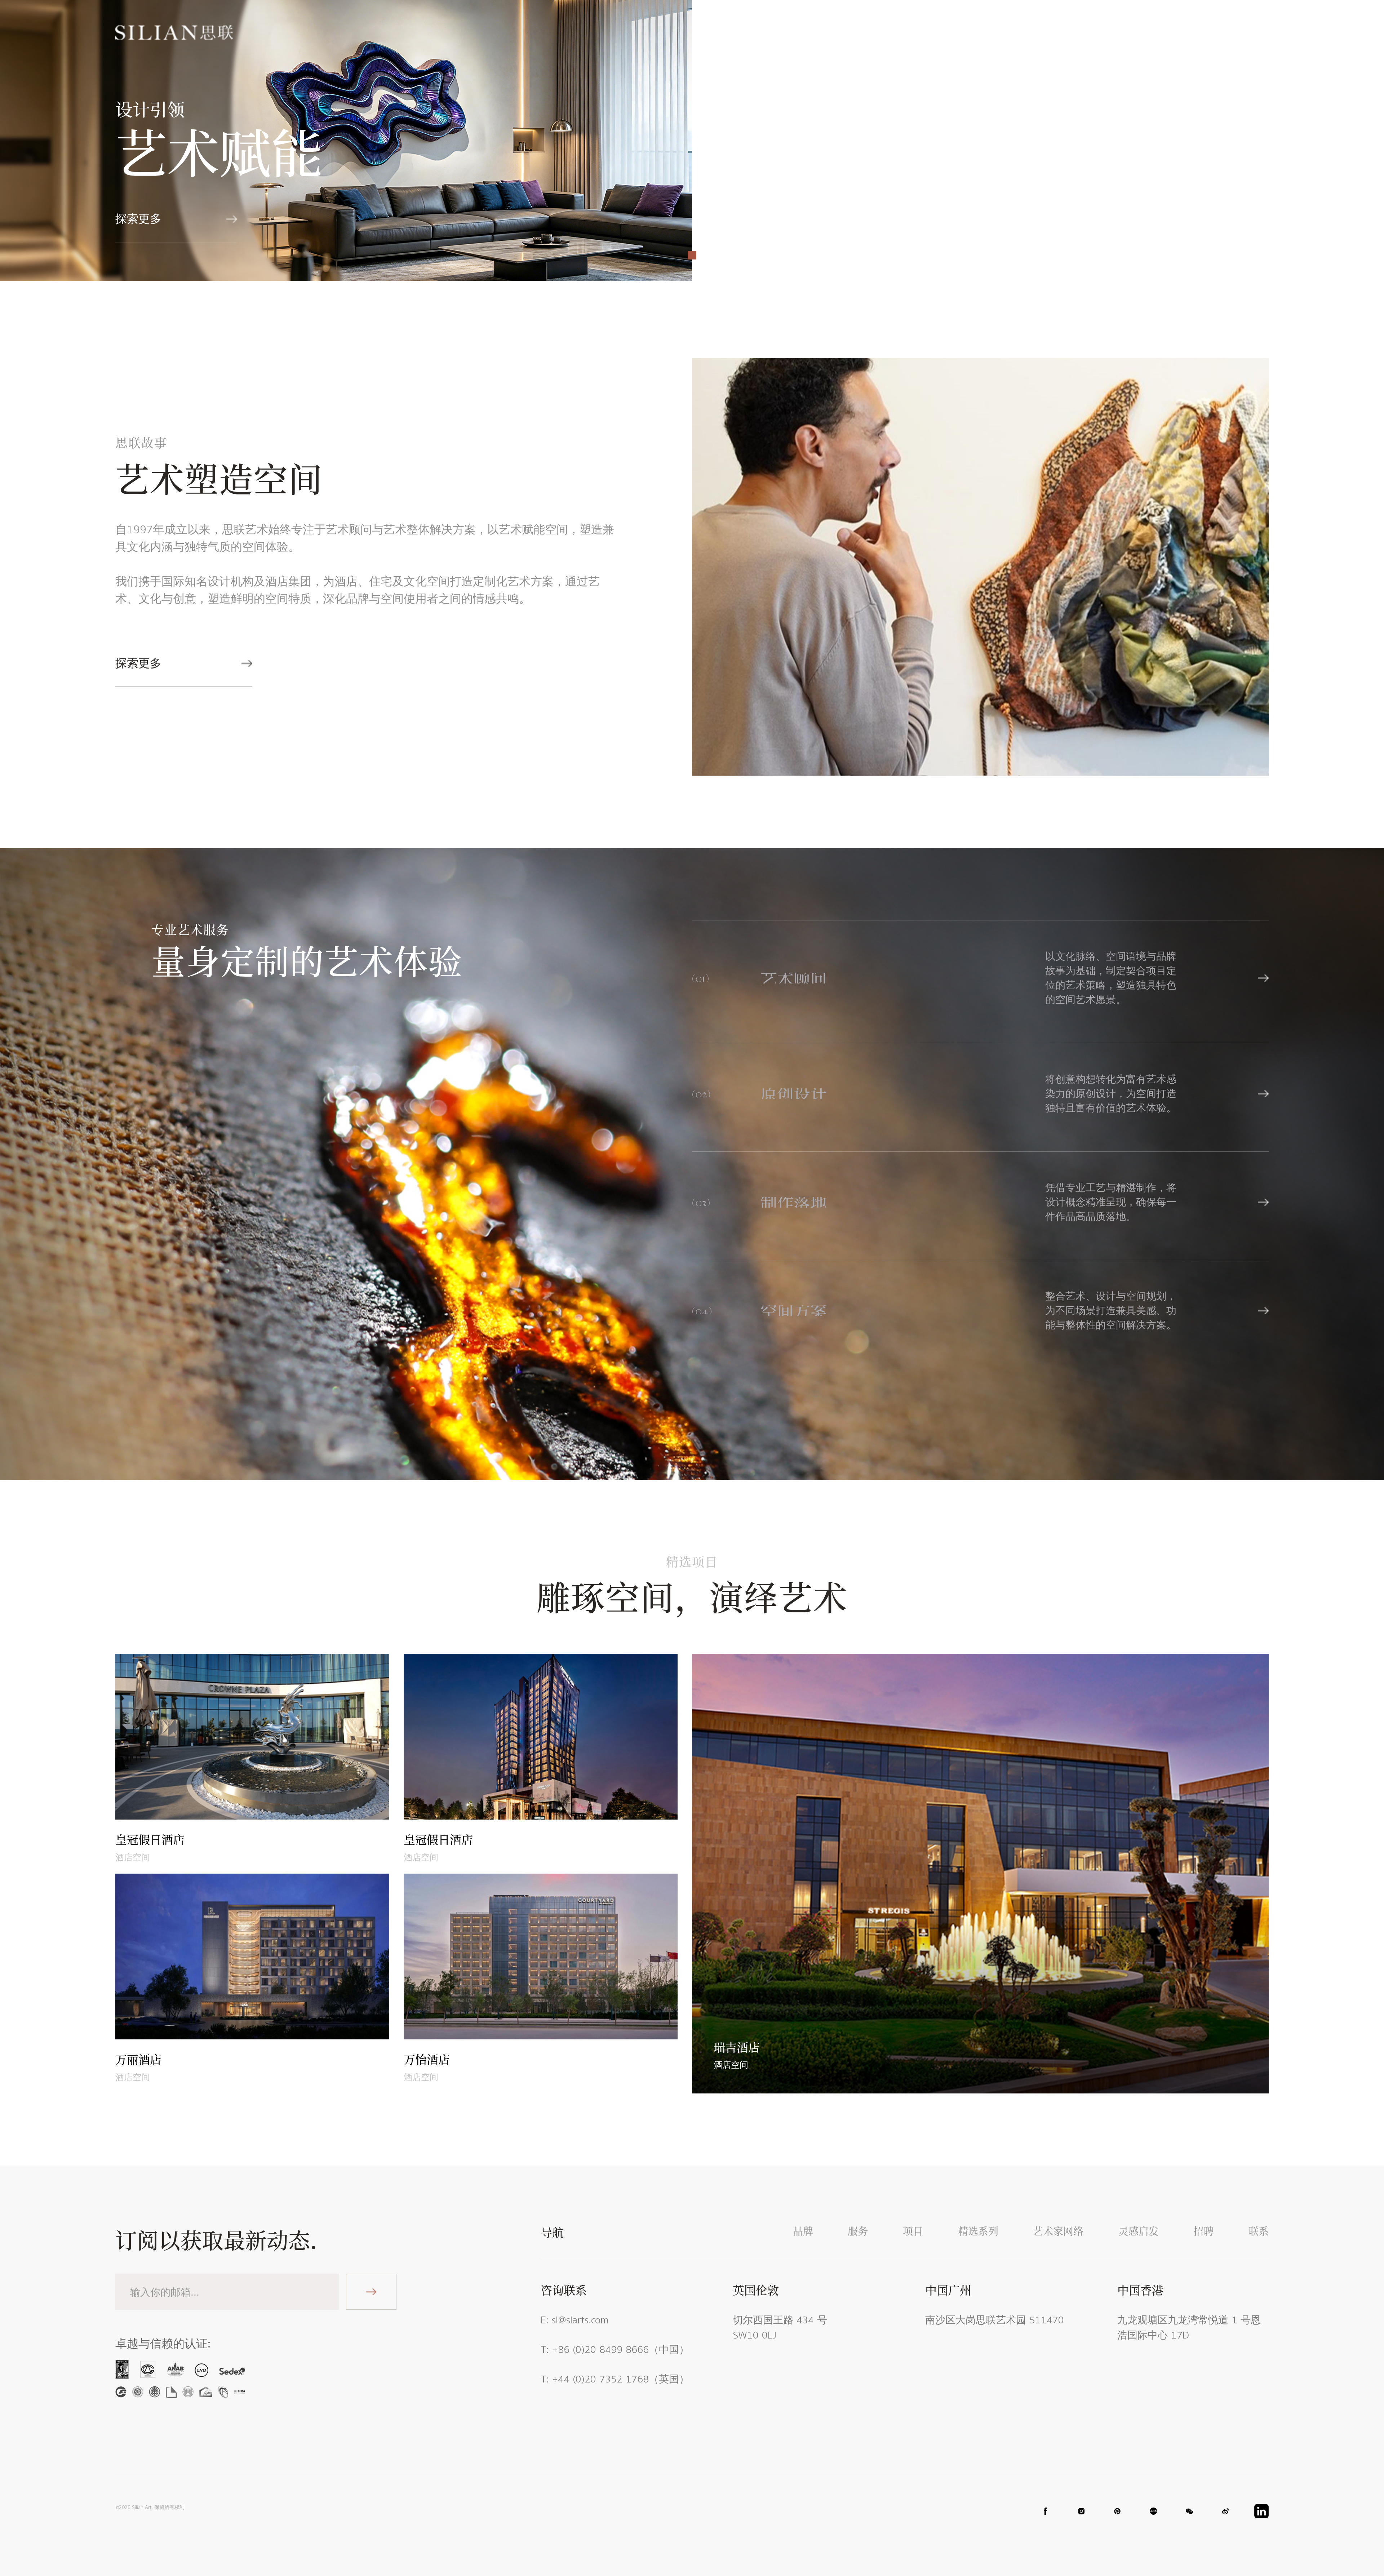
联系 (1124, 32)
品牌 (761, 32)
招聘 (1083, 32)
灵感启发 (1031, 32)
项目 (845, 32)
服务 (803, 32)
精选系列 (897, 32)
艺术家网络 (964, 32)
